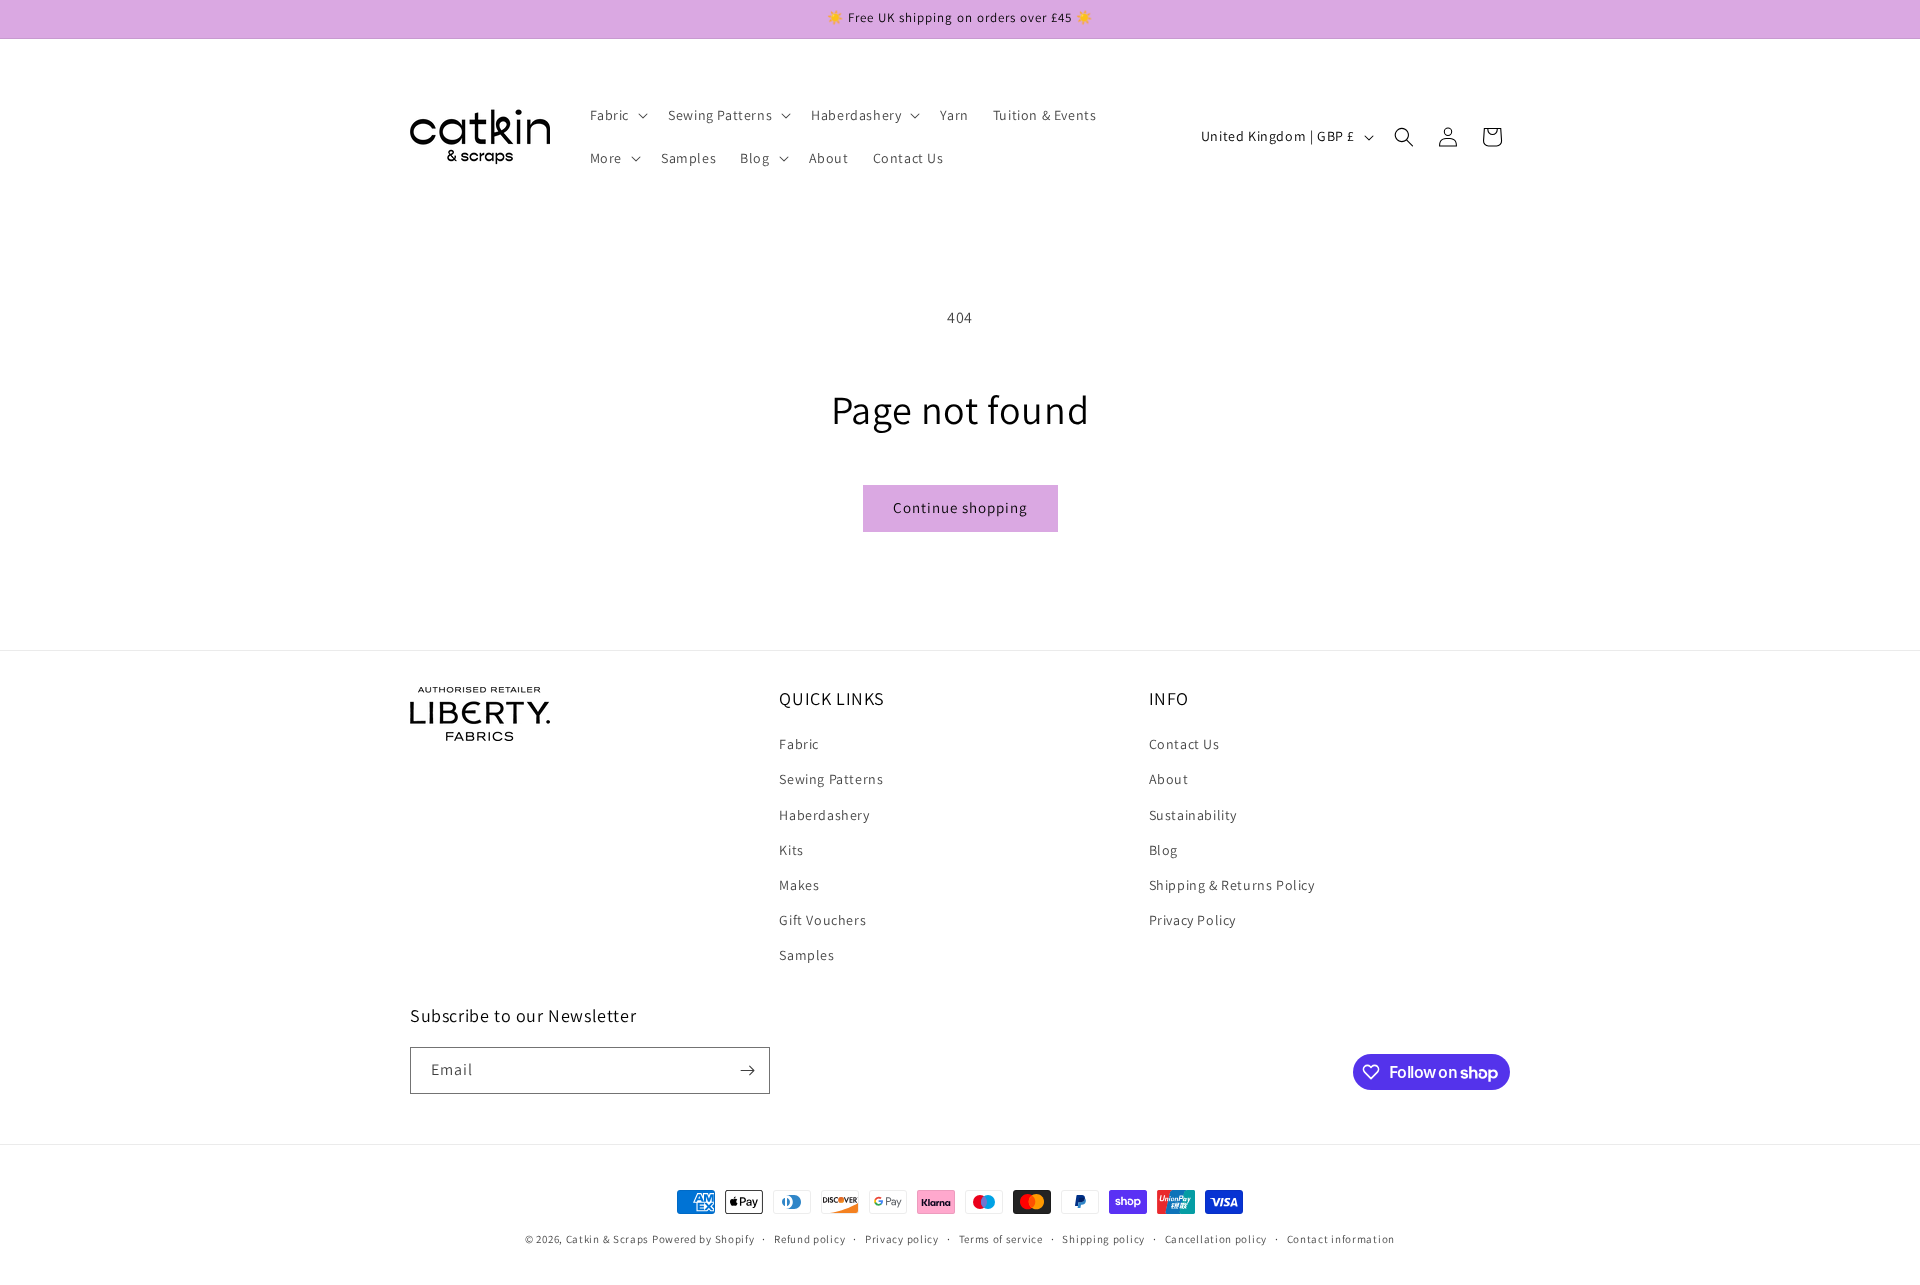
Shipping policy (1103, 1239)
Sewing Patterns (831, 779)
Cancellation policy (1216, 1239)
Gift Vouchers (822, 920)
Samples (806, 955)
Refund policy (809, 1239)
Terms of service (1001, 1239)
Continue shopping (960, 507)
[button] (617, 115)
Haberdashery (824, 815)
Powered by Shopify (703, 1239)
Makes (799, 885)
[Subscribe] (747, 1070)
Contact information (1341, 1239)
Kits (791, 850)
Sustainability (1193, 815)
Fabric (799, 744)
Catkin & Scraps (608, 1239)
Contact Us (1184, 744)
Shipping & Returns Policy (1232, 885)
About (1169, 779)
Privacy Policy (1192, 920)
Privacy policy (902, 1239)
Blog (1163, 850)
